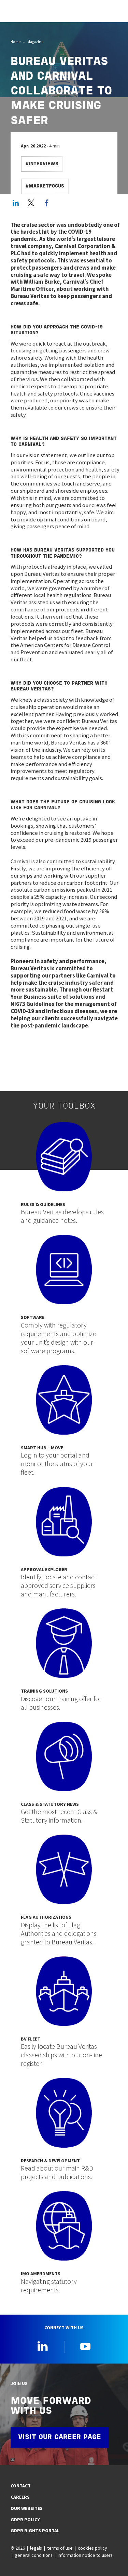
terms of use (60, 2548)
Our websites (27, 2508)
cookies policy (92, 2548)
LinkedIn (16, 203)
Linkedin (43, 2346)
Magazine (35, 42)
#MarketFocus (45, 186)
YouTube (85, 2346)
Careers (20, 2497)
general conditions (34, 2555)
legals (36, 2548)
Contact (21, 2486)
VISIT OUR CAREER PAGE (60, 2437)
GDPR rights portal (35, 2530)
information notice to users (85, 2555)
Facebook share (46, 203)
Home (16, 42)
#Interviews (42, 164)
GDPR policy (25, 2520)
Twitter (31, 203)
